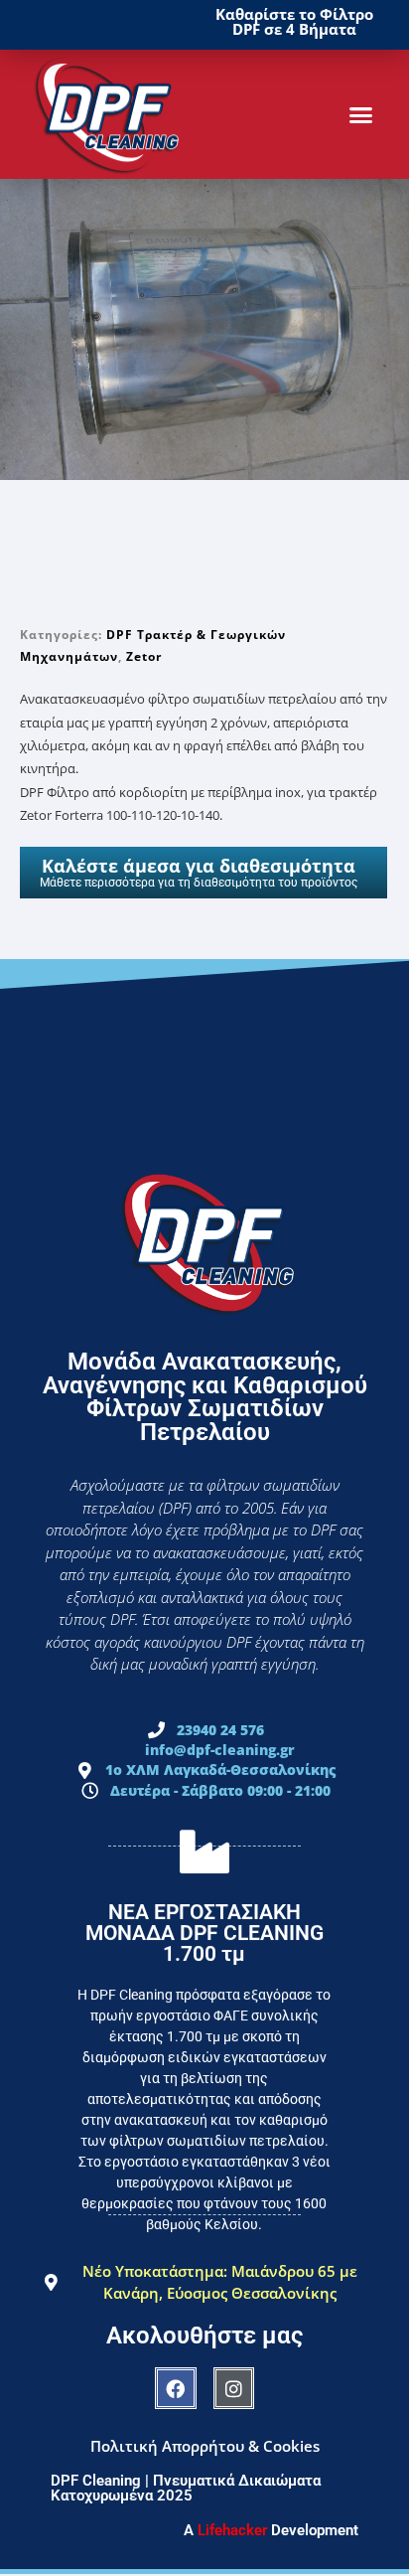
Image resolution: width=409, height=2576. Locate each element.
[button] (361, 114)
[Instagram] (234, 2388)
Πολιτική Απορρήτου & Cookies (205, 2446)
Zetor (144, 656)
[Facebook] (176, 2388)
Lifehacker (232, 2530)
